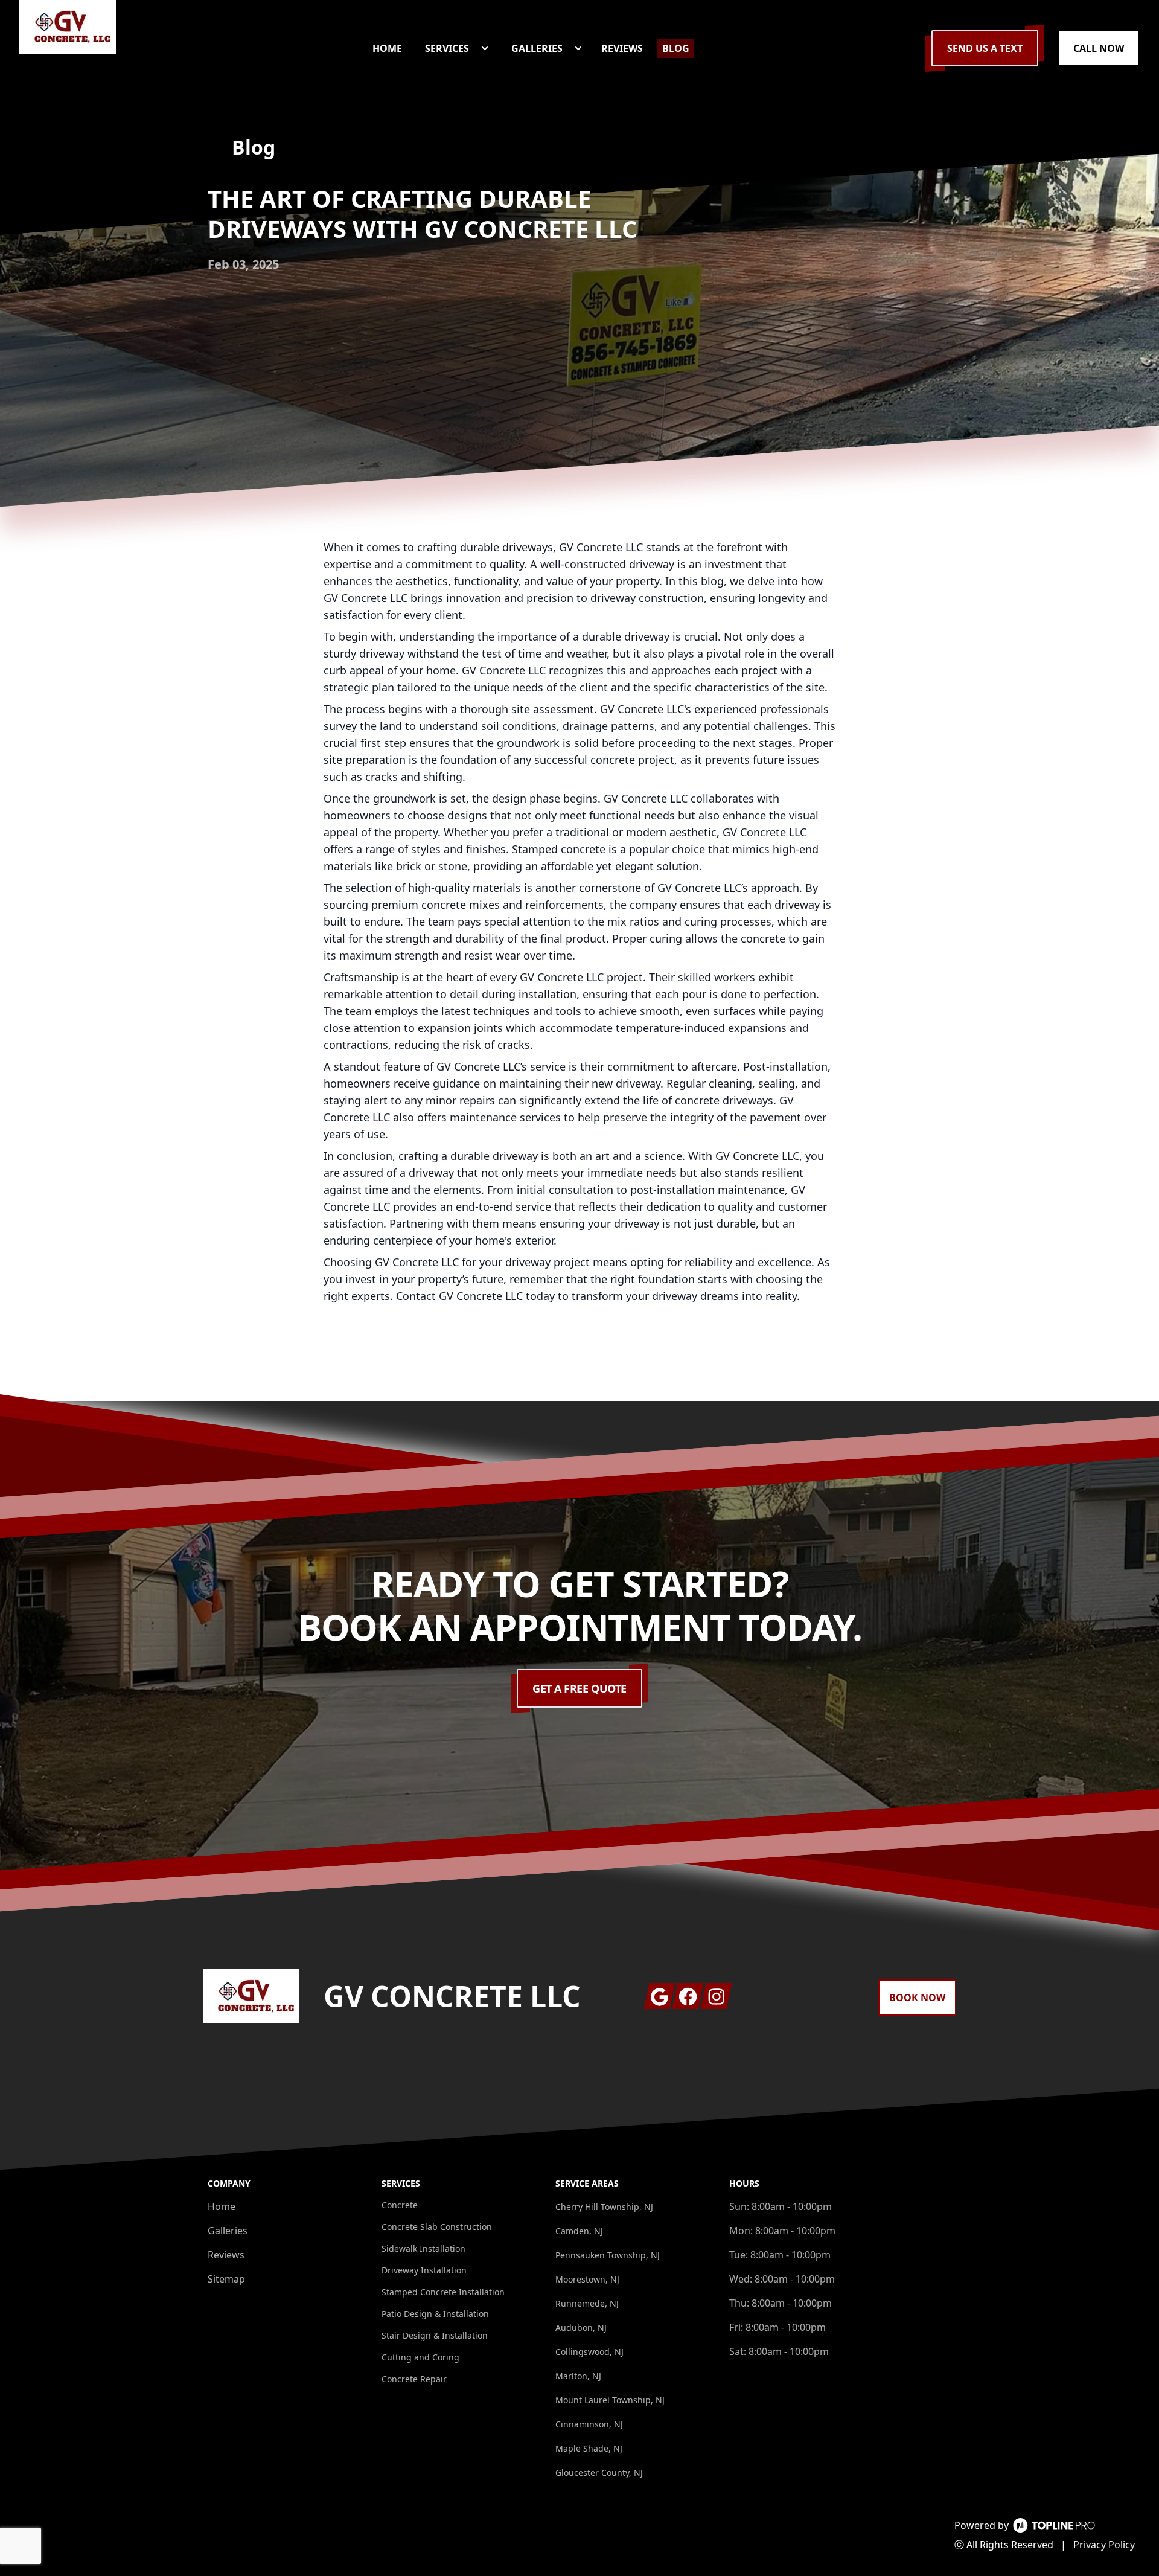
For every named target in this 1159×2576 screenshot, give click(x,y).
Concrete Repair (414, 2379)
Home (222, 2206)
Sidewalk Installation (423, 2248)
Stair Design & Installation (435, 2335)
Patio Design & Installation (435, 2314)
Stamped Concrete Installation (443, 2292)
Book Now (917, 1998)
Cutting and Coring (420, 2357)
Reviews (226, 2255)
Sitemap (226, 2279)
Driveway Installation (424, 2270)
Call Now (1099, 48)
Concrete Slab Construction (437, 2227)
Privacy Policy (1104, 2545)
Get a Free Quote (579, 1688)
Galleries (228, 2231)
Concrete (400, 2205)
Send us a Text (985, 48)
